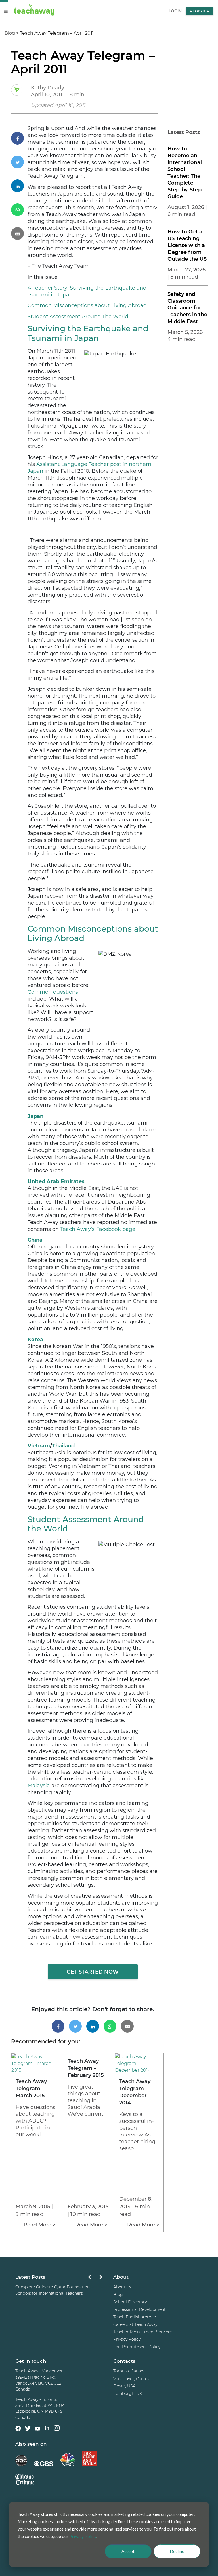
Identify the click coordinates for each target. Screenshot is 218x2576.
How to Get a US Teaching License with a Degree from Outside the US (187, 245)
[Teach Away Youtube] (37, 2429)
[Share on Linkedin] (19, 186)
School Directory (130, 2302)
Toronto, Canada (129, 2371)
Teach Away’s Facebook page (98, 1229)
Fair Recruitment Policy (137, 2347)
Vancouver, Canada (132, 2379)
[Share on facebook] (19, 138)
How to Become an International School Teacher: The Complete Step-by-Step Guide (185, 173)
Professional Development (140, 2309)
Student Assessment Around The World (78, 317)
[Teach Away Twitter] (28, 2429)
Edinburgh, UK (128, 2393)
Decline (177, 2551)
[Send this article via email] (19, 234)
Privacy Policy (127, 2339)
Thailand (63, 1446)
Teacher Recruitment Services (143, 2332)
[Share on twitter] (19, 162)
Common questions (53, 992)
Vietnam (39, 1446)
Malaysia (39, 1786)
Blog (10, 33)
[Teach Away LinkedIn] (47, 2429)
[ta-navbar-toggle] (6, 12)
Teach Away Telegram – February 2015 (86, 2068)
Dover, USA (124, 2386)
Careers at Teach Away (135, 2324)
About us (122, 2287)
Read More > (40, 2225)
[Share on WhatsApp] (19, 210)
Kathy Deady (48, 88)
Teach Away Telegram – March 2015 (31, 2089)
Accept (128, 2551)
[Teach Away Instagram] (57, 2429)
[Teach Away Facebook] (18, 2429)
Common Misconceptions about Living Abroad (87, 305)
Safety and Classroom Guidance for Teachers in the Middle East (187, 308)
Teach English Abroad (135, 2317)
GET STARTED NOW (93, 1972)
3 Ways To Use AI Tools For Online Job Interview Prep (53, 2290)
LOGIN (175, 11)
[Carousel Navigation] (95, 2279)
